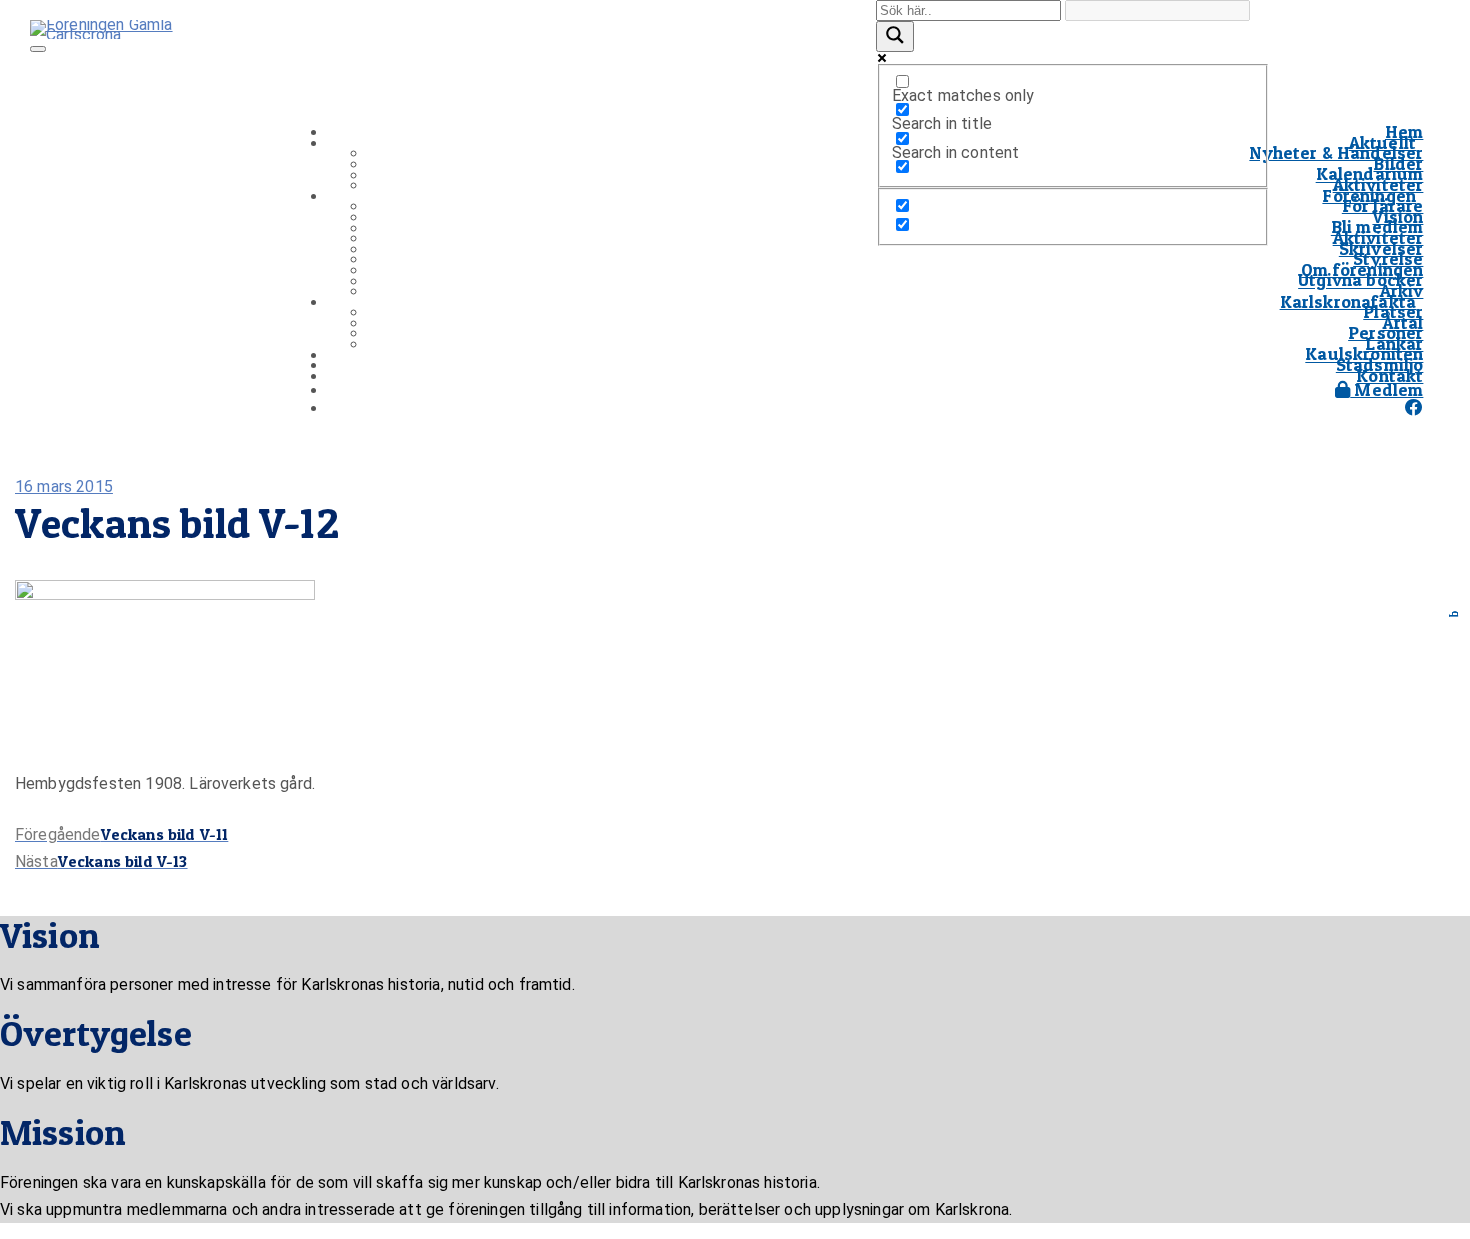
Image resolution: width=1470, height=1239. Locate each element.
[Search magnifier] (895, 36)
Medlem (1386, 389)
